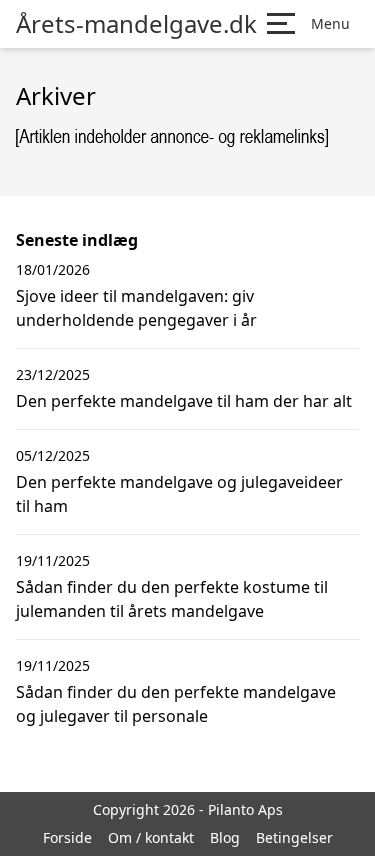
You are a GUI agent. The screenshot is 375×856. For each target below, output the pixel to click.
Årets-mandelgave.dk (136, 24)
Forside (67, 837)
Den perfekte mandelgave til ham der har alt (184, 401)
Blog (225, 837)
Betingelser (294, 837)
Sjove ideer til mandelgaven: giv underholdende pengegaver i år (136, 308)
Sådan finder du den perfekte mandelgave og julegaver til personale (176, 704)
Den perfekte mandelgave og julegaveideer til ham (179, 494)
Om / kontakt (151, 837)
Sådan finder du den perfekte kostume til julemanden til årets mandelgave (172, 599)
